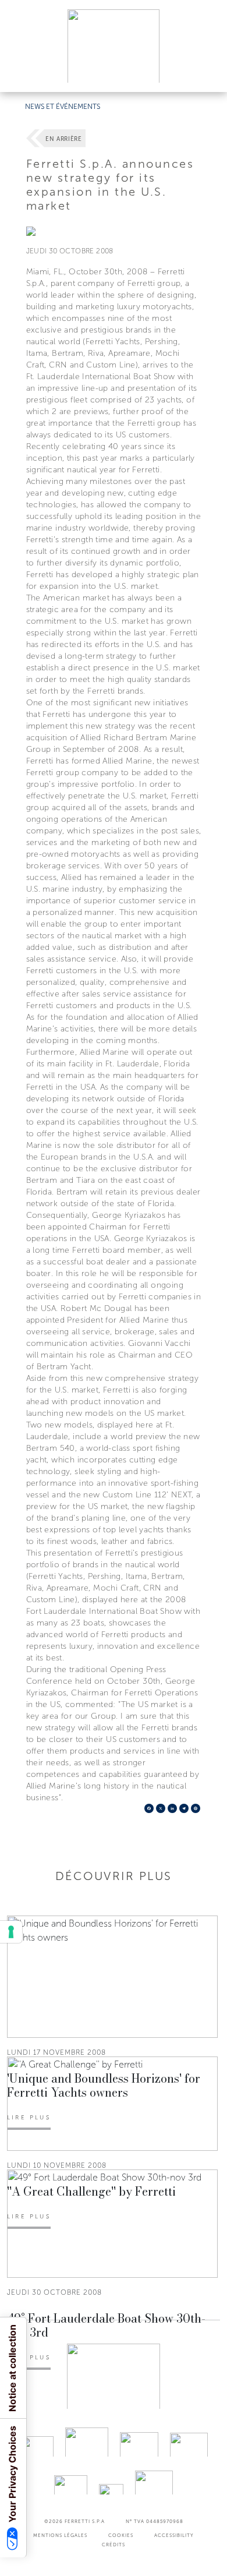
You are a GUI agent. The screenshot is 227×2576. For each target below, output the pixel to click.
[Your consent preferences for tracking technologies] (11, 1932)
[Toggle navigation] (205, 72)
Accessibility (174, 2535)
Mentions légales (60, 2535)
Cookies (121, 2535)
